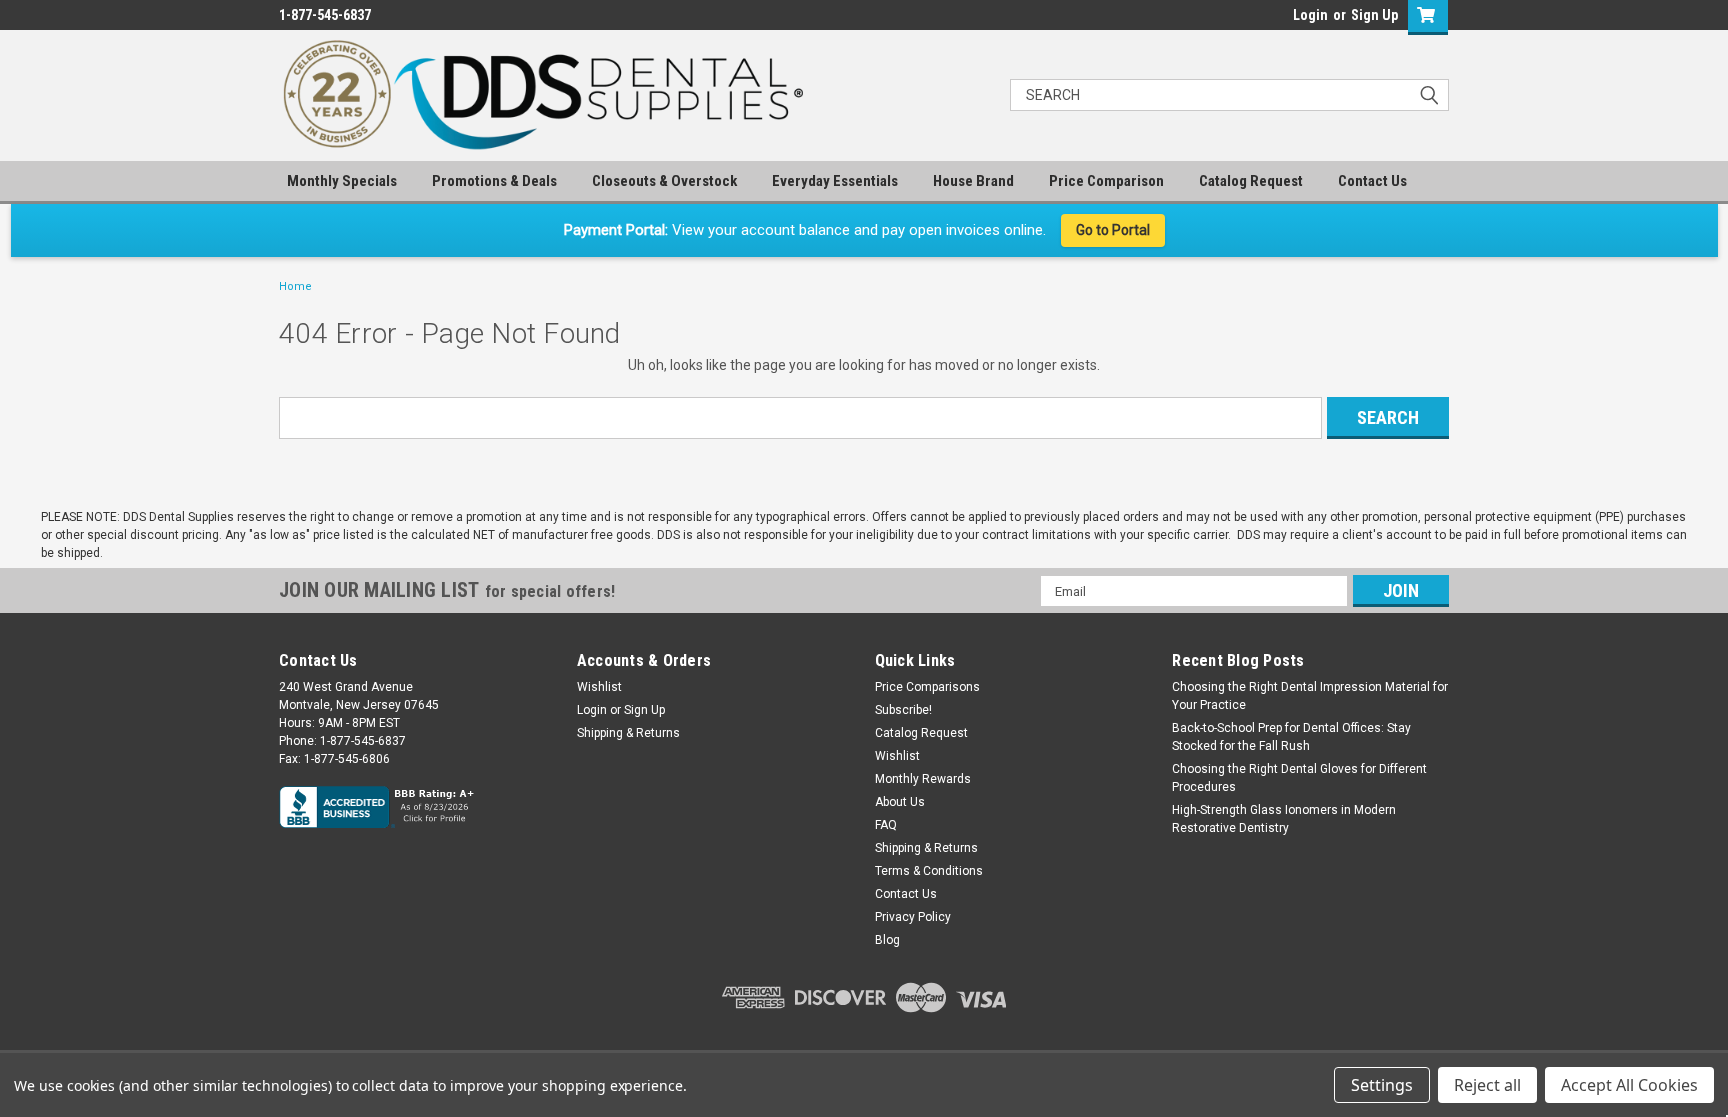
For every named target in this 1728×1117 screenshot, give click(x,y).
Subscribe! (903, 710)
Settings (1382, 1085)
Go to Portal (1113, 230)
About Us (900, 802)
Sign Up (1374, 15)
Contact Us (1372, 181)
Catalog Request (1251, 181)
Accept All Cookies (1629, 1085)
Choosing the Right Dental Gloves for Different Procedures (1299, 778)
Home (295, 286)
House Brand (973, 181)
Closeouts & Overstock (664, 181)
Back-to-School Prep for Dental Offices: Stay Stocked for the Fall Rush (1291, 737)
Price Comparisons (927, 687)
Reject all (1487, 1085)
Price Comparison (1106, 181)
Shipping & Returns (628, 733)
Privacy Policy (913, 917)
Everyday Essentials (835, 181)
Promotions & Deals (494, 181)
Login (1310, 15)
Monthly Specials (342, 181)
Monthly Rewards (923, 779)
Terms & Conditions (929, 871)
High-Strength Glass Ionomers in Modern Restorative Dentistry (1284, 819)
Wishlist (599, 687)
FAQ (886, 825)
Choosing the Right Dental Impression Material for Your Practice (1310, 696)
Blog (887, 940)
